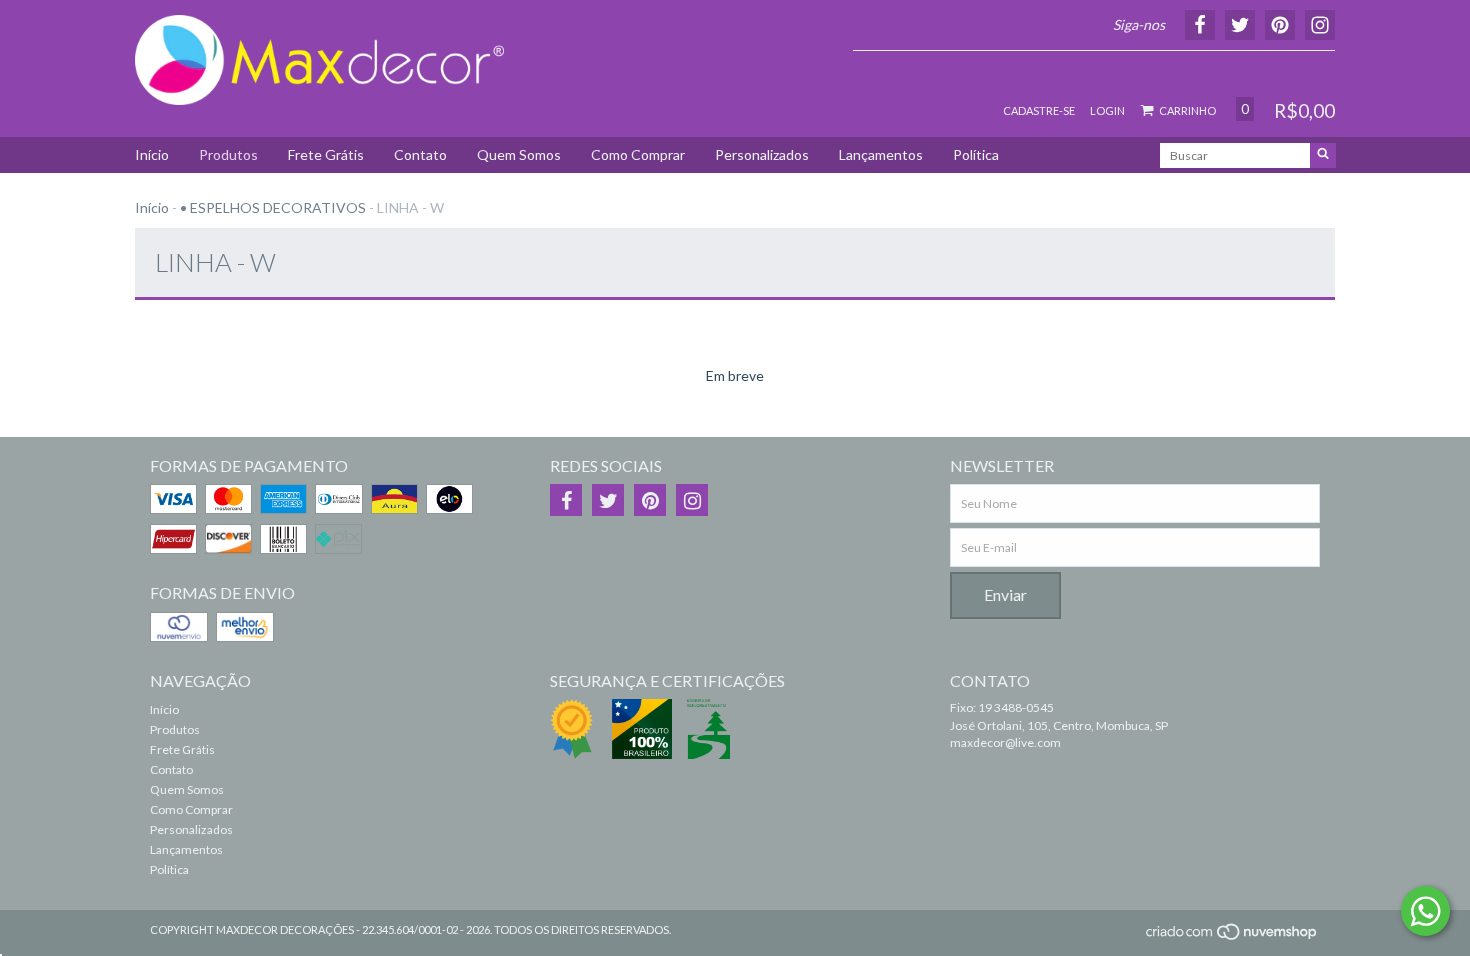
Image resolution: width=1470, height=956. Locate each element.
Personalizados (762, 154)
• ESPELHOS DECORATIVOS (273, 207)
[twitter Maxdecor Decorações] (608, 500)
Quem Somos (519, 154)
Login (1107, 110)
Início (152, 154)
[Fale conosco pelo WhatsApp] (1425, 911)
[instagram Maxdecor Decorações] (692, 500)
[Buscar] (1323, 155)
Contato (420, 154)
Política (976, 154)
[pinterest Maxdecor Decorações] (650, 500)
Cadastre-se (1039, 110)
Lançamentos (881, 154)
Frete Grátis (326, 154)
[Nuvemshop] (1232, 937)
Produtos (228, 154)
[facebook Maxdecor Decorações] (566, 500)
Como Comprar (638, 154)
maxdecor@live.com (1005, 742)
